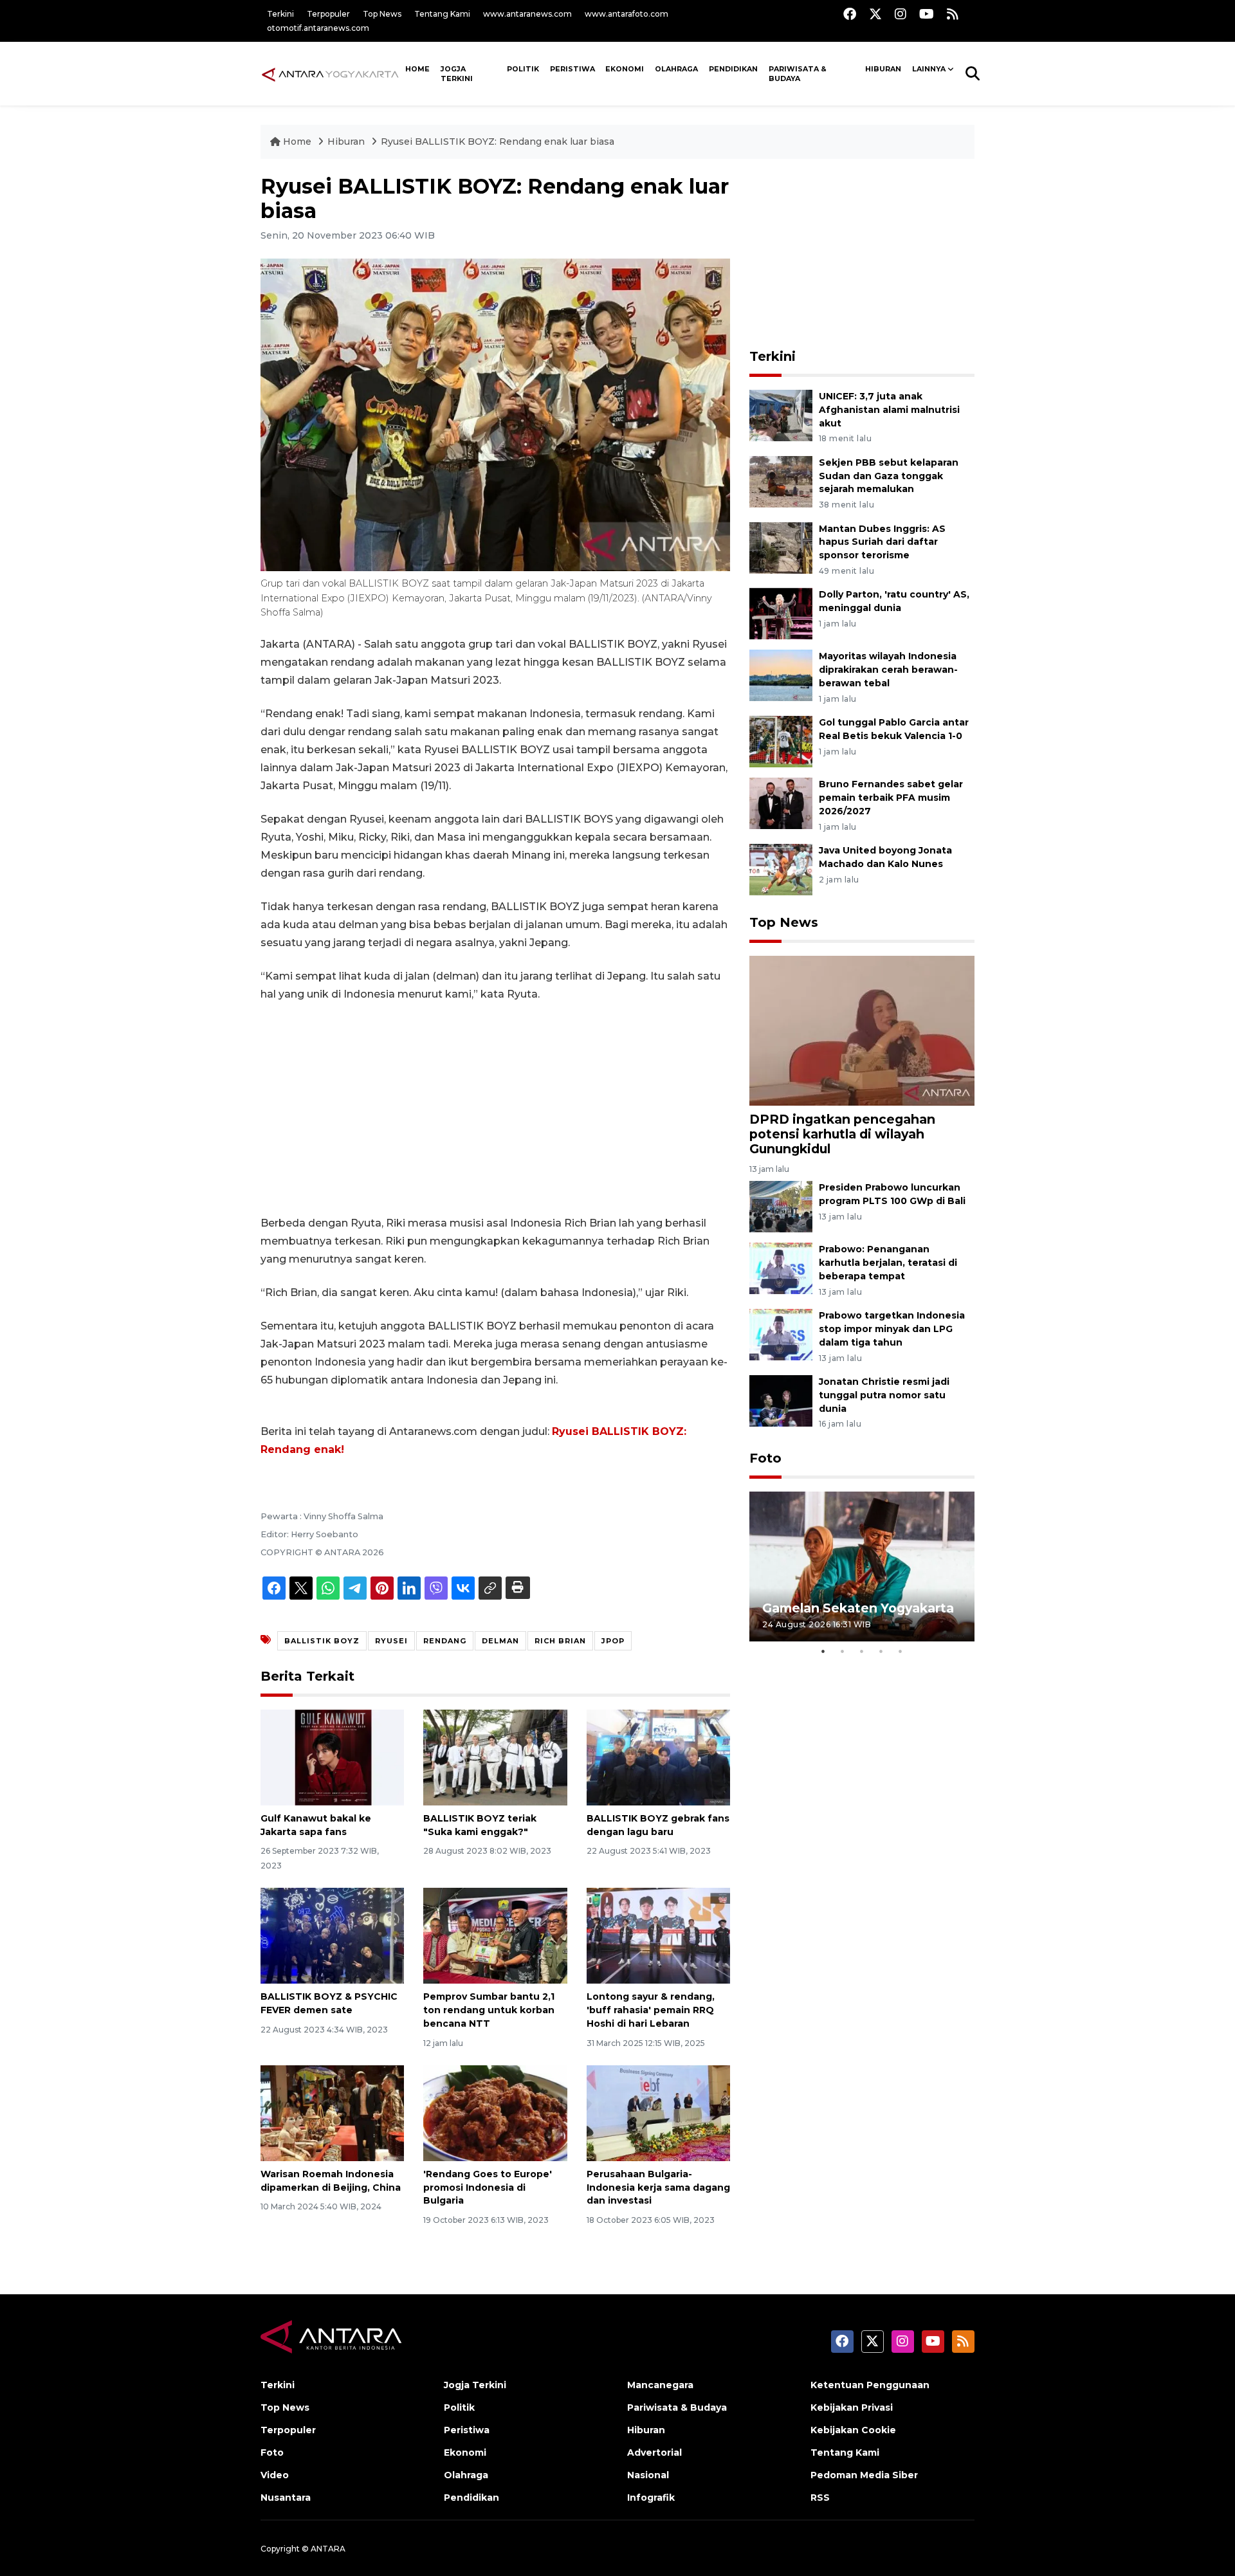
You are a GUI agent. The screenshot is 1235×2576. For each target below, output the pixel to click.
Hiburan (883, 69)
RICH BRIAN (560, 1641)
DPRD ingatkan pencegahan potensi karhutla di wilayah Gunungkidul (842, 1134)
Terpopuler (328, 14)
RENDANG (445, 1641)
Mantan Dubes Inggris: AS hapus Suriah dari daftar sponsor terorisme (882, 542)
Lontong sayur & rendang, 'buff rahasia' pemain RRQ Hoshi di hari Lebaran (651, 2010)
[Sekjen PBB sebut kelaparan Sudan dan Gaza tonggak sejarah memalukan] (781, 481)
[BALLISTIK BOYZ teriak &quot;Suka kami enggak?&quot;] (495, 1757)
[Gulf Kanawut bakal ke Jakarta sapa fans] (332, 1757)
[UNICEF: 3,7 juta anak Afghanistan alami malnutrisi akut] (781, 415)
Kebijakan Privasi (852, 2407)
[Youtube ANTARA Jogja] (927, 14)
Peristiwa (572, 69)
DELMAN (500, 1641)
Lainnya (929, 69)
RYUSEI (391, 1641)
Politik (523, 69)
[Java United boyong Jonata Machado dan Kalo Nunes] (781, 869)
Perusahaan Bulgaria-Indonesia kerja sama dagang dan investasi (658, 2188)
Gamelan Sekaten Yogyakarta (858, 1608)
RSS (820, 2498)
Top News (382, 14)
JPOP (613, 1641)
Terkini (280, 14)
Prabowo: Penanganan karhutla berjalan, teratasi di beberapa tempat (888, 1263)
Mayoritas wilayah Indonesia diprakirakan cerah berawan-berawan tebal (888, 670)
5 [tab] (901, 1651)
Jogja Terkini (457, 74)
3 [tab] (862, 1651)
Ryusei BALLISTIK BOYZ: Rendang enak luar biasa (498, 142)
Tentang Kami (442, 14)
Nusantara (286, 2498)
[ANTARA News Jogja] (330, 73)
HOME (417, 69)
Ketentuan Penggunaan (870, 2385)
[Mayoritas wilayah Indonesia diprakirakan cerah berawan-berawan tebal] (781, 675)
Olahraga (676, 69)
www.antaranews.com (527, 14)
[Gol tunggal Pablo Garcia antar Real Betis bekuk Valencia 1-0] (781, 741)
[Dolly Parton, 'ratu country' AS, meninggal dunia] (781, 613)
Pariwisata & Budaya (798, 74)
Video (275, 2475)
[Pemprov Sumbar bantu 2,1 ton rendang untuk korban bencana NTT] (495, 1935)
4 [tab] (881, 1651)
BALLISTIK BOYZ (322, 1641)
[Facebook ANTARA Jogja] (850, 14)
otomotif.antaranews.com (318, 28)
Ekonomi (625, 69)
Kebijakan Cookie (853, 2430)
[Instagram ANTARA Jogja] (901, 14)
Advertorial (654, 2453)
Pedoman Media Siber (864, 2475)
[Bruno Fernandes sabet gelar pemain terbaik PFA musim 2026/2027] (781, 802)
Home (297, 142)
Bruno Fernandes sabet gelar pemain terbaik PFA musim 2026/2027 (891, 798)
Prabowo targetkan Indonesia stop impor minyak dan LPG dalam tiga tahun (892, 1329)
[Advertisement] (495, 1109)
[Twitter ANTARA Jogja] (875, 14)
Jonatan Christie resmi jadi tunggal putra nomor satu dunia (884, 1395)
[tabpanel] (862, 1567)
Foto (765, 1458)
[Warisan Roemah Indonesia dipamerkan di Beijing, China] (332, 2113)
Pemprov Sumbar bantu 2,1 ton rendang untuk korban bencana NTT (489, 2010)
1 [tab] (823, 1651)
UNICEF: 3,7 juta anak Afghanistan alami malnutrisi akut (889, 410)
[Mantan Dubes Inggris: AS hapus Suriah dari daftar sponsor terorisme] (781, 547)
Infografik (651, 2498)
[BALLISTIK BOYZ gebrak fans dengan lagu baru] (658, 1757)
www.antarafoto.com (627, 14)
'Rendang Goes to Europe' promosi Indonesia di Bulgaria (488, 2188)
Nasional (648, 2475)
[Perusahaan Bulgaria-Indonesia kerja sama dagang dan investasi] (658, 2113)
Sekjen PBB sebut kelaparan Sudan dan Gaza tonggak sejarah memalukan (889, 476)
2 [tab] (843, 1651)
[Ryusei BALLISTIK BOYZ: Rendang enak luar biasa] (862, 1030)
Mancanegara (660, 2385)
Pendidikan (733, 69)
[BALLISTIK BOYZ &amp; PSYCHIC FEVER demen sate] (332, 1935)
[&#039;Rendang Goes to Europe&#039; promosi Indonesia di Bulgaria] (495, 2113)
